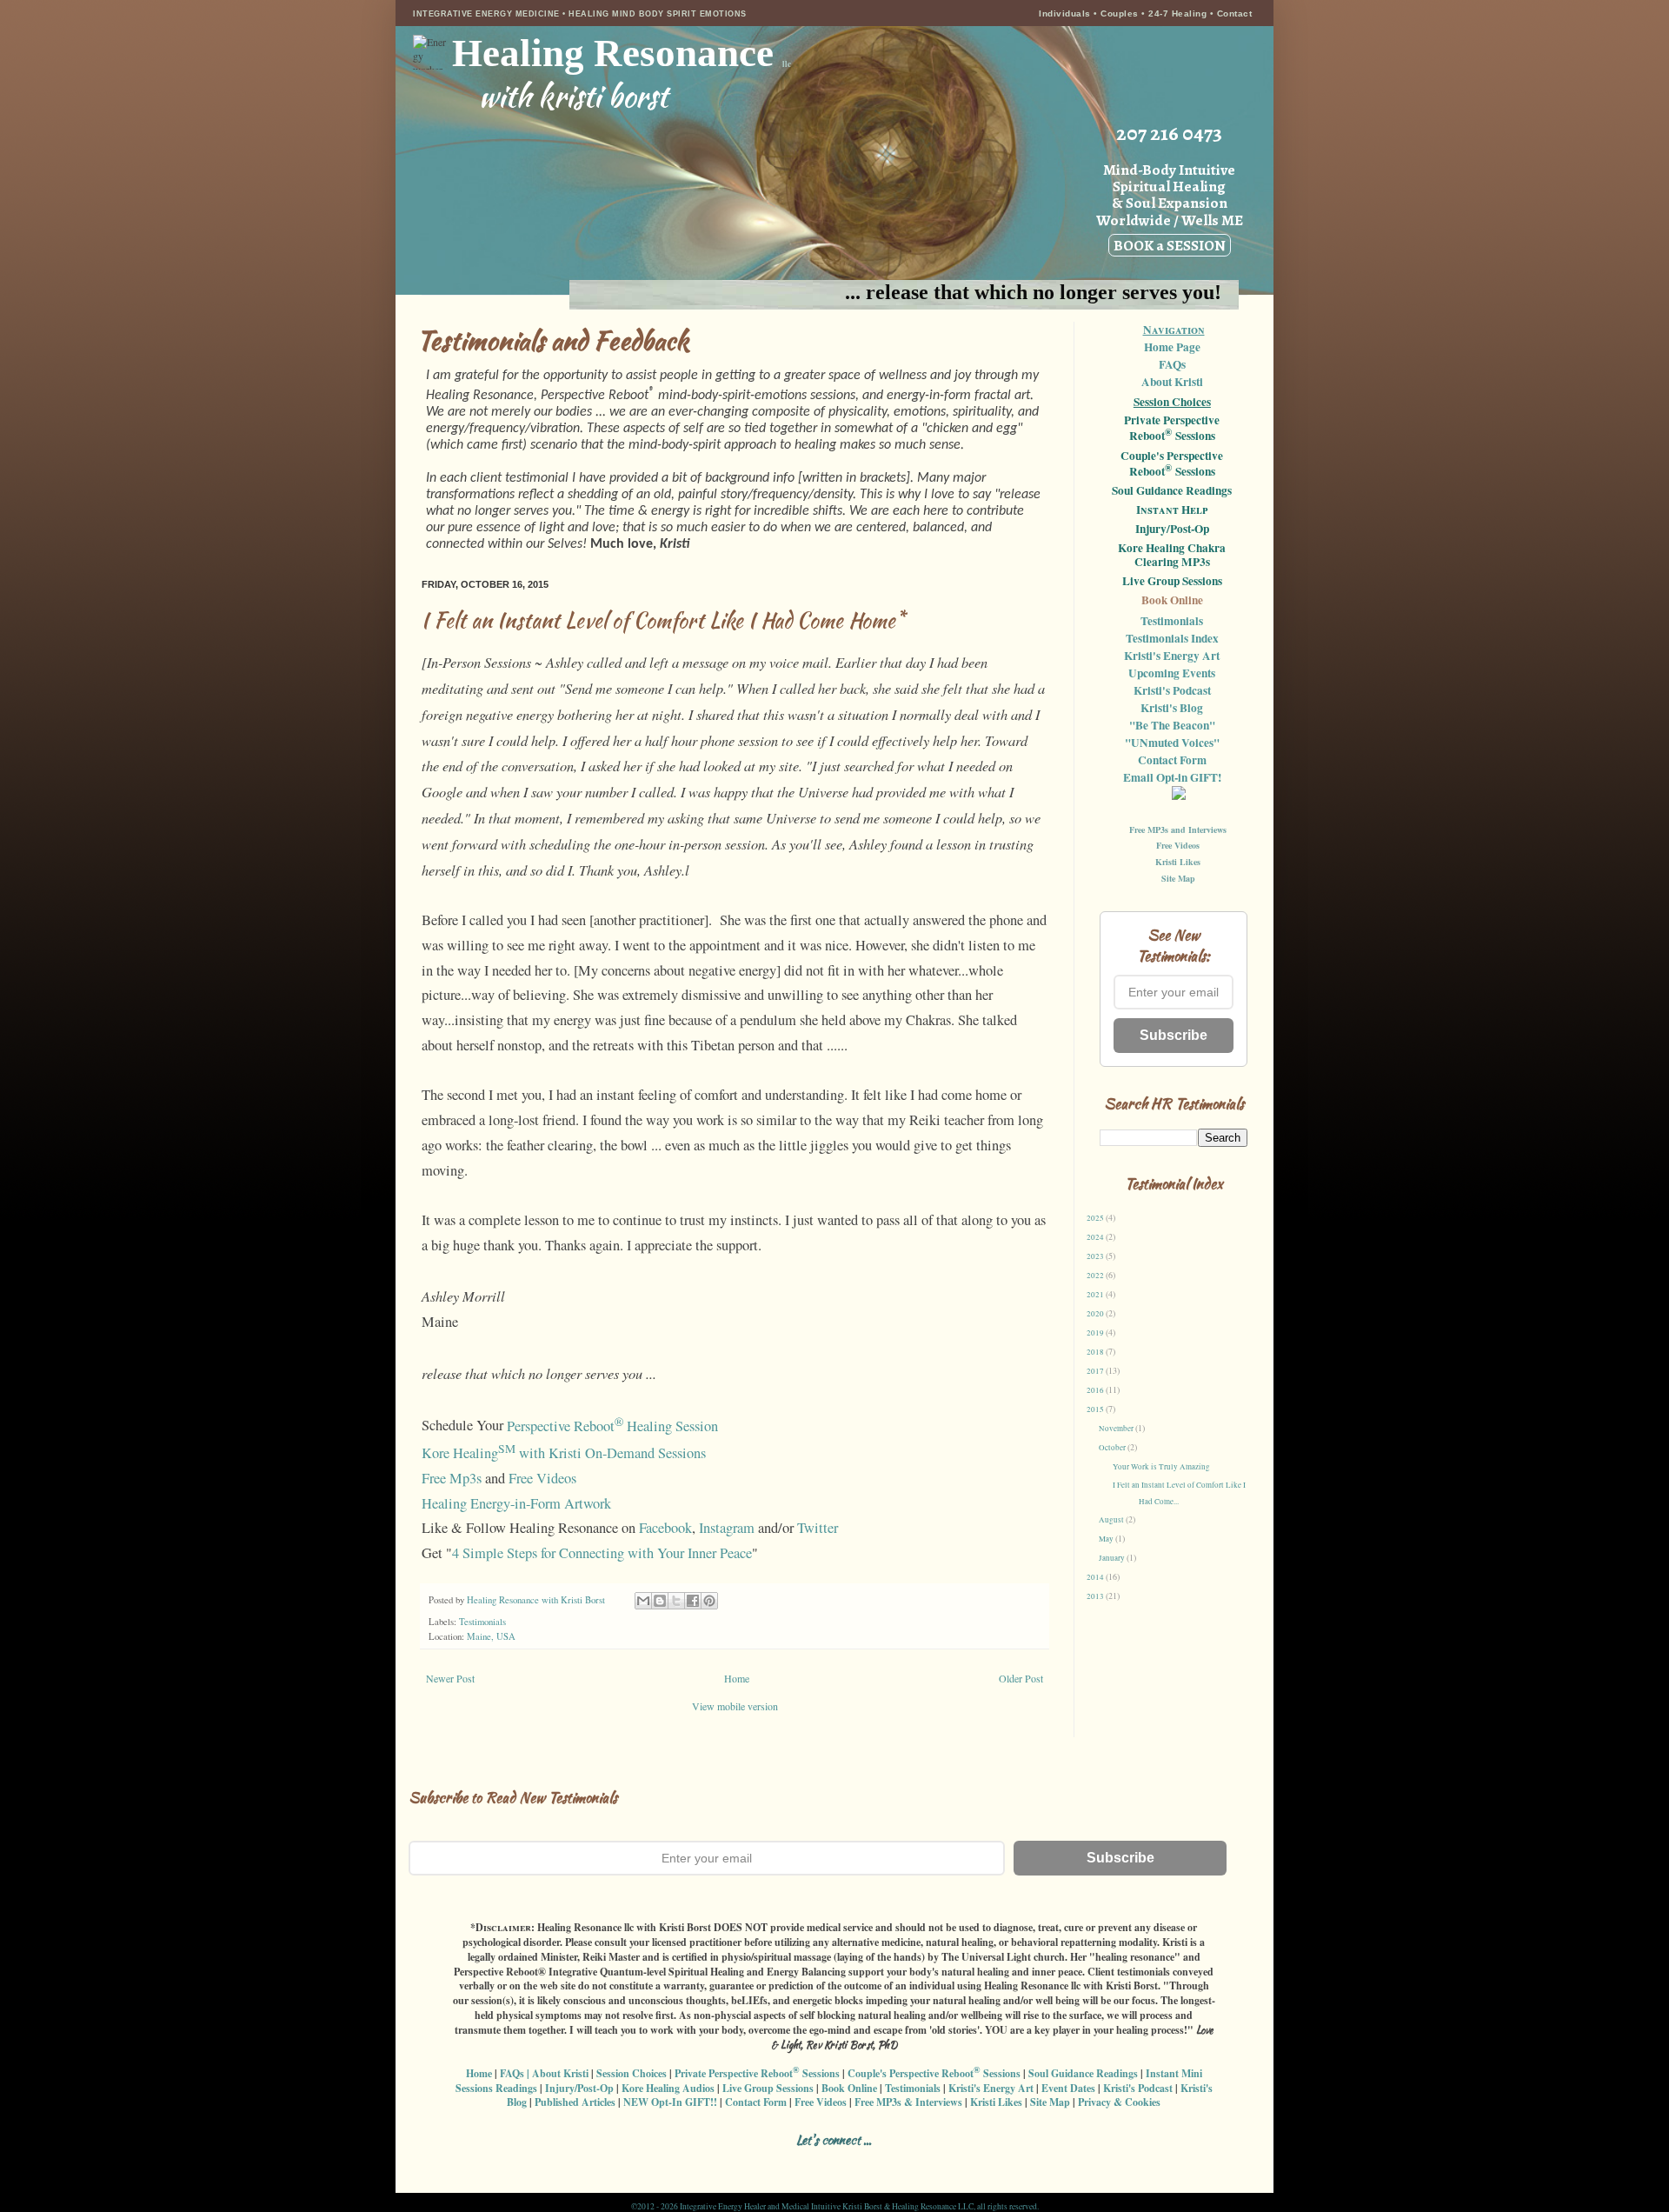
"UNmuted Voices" (1172, 743)
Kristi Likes (1178, 862)
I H (1172, 510)
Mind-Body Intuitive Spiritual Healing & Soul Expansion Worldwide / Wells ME (1170, 207)
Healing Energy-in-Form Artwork (516, 1503)
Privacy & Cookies (1119, 2102)
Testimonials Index (1172, 638)
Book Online (1172, 601)
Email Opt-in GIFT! (1172, 777)
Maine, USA (491, 1636)
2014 (1096, 1577)
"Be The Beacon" (1172, 725)
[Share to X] (676, 1601)
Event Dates (1068, 2088)
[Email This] (643, 1601)
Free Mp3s (452, 1478)
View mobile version (735, 1706)
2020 (1096, 1314)
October (1113, 1448)
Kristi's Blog (1172, 708)
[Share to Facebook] (693, 1601)
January (1113, 1558)
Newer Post (450, 1678)
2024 (1096, 1237)
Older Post (1021, 1678)
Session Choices (1172, 402)
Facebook (665, 1528)
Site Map (1178, 878)
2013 (1096, 1596)
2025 (1096, 1218)
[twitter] (826, 2161)
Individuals (1065, 13)
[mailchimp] (918, 2161)
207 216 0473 (1169, 133)
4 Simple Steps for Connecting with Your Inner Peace (602, 1553)
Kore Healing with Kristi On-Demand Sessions (564, 1453)
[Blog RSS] (796, 2161)
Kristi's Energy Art (1172, 656)
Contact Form (1172, 760)
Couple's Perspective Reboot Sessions (1172, 464)
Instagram (727, 1528)
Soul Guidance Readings (1172, 491)
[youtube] (887, 2161)
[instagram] (765, 2161)
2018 (1096, 1352)
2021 (1096, 1295)
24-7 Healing (1179, 13)
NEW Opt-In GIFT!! (670, 2102)
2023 (1096, 1256)
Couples (1120, 13)
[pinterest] (857, 2161)
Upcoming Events (1172, 673)
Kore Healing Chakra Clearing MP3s (1172, 556)
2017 (1096, 1371)
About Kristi (1172, 382)
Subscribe (1174, 1035)
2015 (1096, 1409)
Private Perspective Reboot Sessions (1172, 429)
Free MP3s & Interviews (908, 2102)
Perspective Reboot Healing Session (612, 1426)
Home (737, 1678)
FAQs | (515, 2073)
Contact (1235, 13)
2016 (1096, 1390)
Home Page (1172, 347)
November (1117, 1429)
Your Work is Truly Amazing (1161, 1467)
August (1112, 1520)
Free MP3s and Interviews (1178, 829)
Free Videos (542, 1478)
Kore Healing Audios (668, 2088)
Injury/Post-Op (1172, 530)
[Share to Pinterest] (709, 1601)
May (1107, 1539)
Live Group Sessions (1172, 582)
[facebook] (735, 2161)
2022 (1096, 1276)
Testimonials (482, 1622)
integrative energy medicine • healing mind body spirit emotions (580, 14)
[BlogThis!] (660, 1601)
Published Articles (575, 2102)
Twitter (818, 1528)
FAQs (1172, 364)
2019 (1096, 1333)
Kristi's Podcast (1172, 690)
